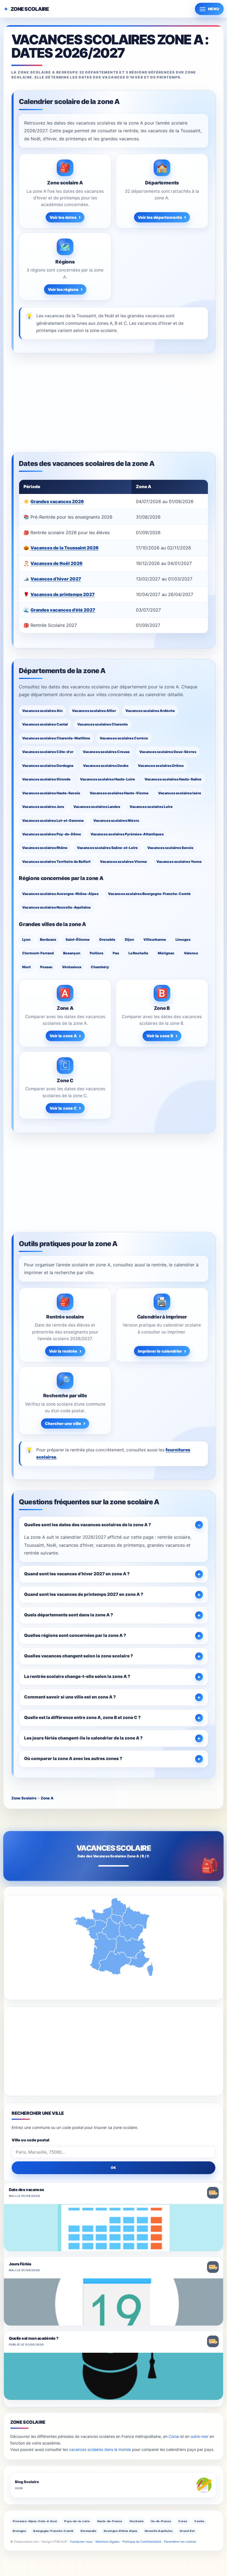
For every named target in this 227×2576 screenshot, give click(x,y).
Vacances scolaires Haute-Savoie (51, 793)
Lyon (26, 940)
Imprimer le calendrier (160, 1351)
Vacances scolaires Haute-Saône (173, 779)
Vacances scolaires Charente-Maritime (56, 738)
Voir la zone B (160, 1036)
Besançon (72, 953)
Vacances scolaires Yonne (179, 862)
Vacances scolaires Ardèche (150, 711)
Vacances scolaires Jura (43, 807)
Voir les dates (63, 217)
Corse (174, 2436)
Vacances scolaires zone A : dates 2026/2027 (110, 46)
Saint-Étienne (78, 940)
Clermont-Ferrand (38, 953)
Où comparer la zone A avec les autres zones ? (73, 1759)
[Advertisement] (114, 403)
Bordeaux (48, 940)
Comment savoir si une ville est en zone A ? (70, 1697)
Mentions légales (108, 2542)
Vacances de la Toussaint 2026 (65, 548)
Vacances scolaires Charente (103, 724)
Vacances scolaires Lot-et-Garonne (53, 821)
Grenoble (107, 940)
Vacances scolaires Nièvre (116, 821)
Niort (26, 967)
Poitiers (96, 953)
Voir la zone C (63, 1108)
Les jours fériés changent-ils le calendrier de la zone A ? (83, 1738)
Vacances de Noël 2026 (56, 563)
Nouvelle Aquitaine (159, 2531)
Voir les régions (63, 289)
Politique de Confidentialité (142, 2542)
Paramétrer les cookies (180, 2542)
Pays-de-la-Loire (77, 2521)
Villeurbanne (155, 940)
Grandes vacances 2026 (57, 501)
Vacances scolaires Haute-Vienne (119, 793)
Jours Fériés (20, 2264)
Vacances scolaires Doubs (106, 766)
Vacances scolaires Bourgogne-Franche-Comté (149, 894)
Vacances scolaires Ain (42, 711)
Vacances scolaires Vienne (123, 862)
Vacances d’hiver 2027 (56, 579)
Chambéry (100, 967)
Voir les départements (160, 217)
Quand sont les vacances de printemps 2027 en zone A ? (84, 1594)
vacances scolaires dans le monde (100, 2449)
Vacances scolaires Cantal (45, 724)
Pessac (46, 967)
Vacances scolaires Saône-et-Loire (107, 848)
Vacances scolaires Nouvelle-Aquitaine (56, 907)
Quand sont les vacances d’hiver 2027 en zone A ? (77, 1574)
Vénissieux (72, 967)
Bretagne (19, 2531)
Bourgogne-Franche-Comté (53, 2531)
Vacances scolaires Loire (151, 807)
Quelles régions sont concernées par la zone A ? (75, 1635)
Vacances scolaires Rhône (45, 848)
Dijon (129, 940)
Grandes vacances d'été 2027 (63, 610)
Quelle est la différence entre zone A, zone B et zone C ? (82, 1717)
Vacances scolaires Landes (97, 807)
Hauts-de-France (110, 2521)
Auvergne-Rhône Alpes (121, 2531)
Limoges (183, 940)
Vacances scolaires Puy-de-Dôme (52, 834)
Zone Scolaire (30, 9)
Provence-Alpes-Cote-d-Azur (35, 2521)
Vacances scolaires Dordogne (48, 766)
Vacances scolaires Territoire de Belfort (56, 862)
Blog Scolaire (27, 2482)
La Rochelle (138, 953)
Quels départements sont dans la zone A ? (69, 1615)
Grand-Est (187, 2531)
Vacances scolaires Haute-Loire (108, 779)
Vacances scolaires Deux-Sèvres (168, 752)
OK (114, 2168)
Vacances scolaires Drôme (161, 766)
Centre (199, 2521)
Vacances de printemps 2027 (63, 594)
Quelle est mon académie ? (33, 2338)
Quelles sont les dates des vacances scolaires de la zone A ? (87, 1525)
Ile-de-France (161, 2521)
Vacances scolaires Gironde (46, 779)
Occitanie (137, 2521)
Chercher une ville (63, 1423)
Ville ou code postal (30, 2140)
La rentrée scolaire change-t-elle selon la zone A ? (77, 1676)
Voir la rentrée (63, 1351)
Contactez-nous (81, 2542)
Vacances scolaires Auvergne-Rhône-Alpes (60, 894)
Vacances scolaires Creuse (106, 752)
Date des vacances (26, 2190)
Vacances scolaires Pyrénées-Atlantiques (127, 834)
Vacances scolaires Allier (94, 711)
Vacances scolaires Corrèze (124, 738)
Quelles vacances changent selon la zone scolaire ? (78, 1656)
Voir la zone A (63, 1036)
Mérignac (166, 953)
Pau (116, 953)
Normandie (88, 2531)
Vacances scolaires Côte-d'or (48, 752)
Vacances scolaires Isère (180, 793)
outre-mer (199, 2436)
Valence (191, 953)
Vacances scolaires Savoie (170, 848)
